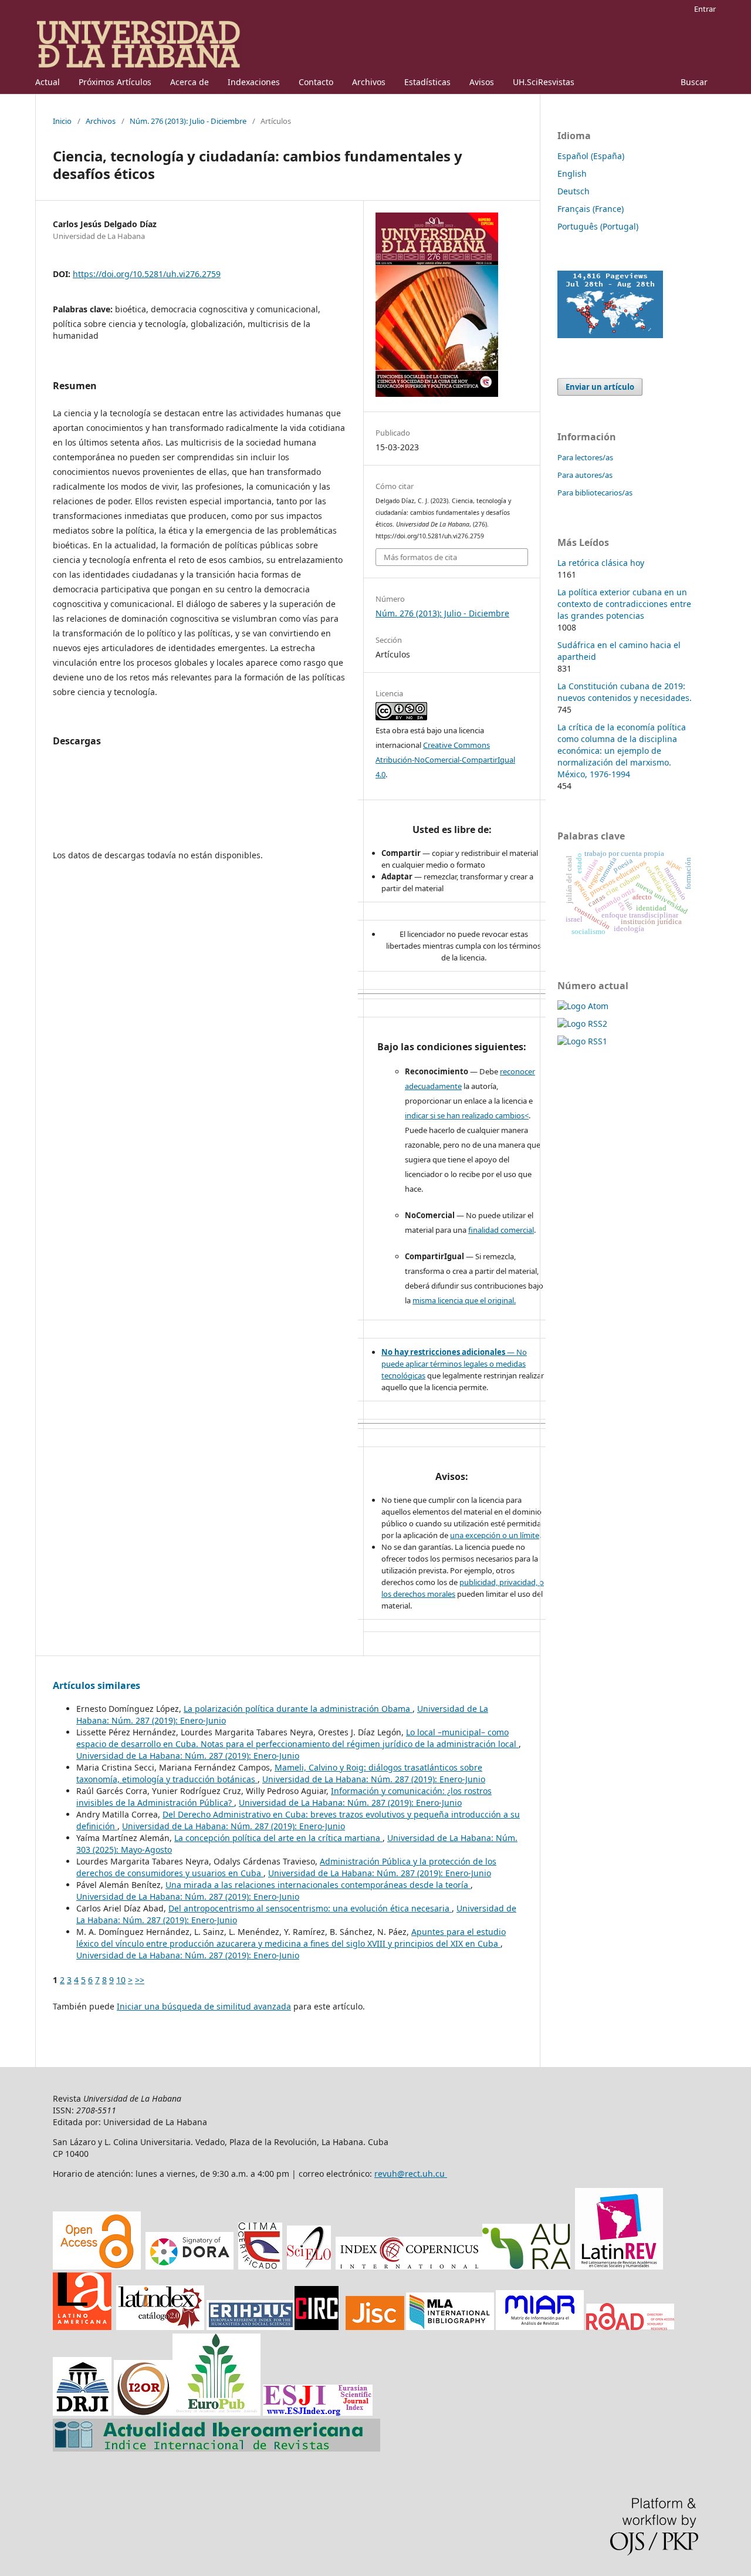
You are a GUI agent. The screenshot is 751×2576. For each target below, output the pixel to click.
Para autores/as (585, 475)
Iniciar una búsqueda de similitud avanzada (204, 2006)
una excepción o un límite (495, 1535)
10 (121, 1980)
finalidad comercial (501, 1230)
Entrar (705, 9)
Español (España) (591, 156)
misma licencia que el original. (464, 1300)
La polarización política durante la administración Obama (298, 1709)
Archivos (369, 82)
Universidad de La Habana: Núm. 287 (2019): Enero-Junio (188, 1756)
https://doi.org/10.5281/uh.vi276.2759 (147, 274)
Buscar (694, 82)
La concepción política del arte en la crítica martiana (278, 1838)
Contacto (316, 82)
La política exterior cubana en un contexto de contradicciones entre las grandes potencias (624, 604)
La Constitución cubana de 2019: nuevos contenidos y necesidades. (625, 692)
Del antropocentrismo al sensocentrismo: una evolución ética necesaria (310, 1908)
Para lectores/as (585, 457)
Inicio (62, 121)
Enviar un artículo (600, 387)
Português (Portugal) (598, 226)
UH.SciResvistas (544, 82)
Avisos (482, 82)
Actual (48, 82)
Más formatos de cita (420, 557)
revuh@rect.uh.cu (411, 2174)
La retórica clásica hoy (601, 563)
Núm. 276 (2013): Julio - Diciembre (188, 121)
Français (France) (591, 209)
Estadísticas (427, 82)
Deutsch (574, 191)
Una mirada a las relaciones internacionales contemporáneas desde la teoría (318, 1885)
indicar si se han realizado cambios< (467, 1115)
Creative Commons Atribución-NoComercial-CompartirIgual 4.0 (445, 760)
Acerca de (190, 82)
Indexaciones (254, 82)
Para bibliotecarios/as (595, 493)
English (572, 173)
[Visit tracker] (610, 335)
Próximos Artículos (115, 82)
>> (140, 1980)
